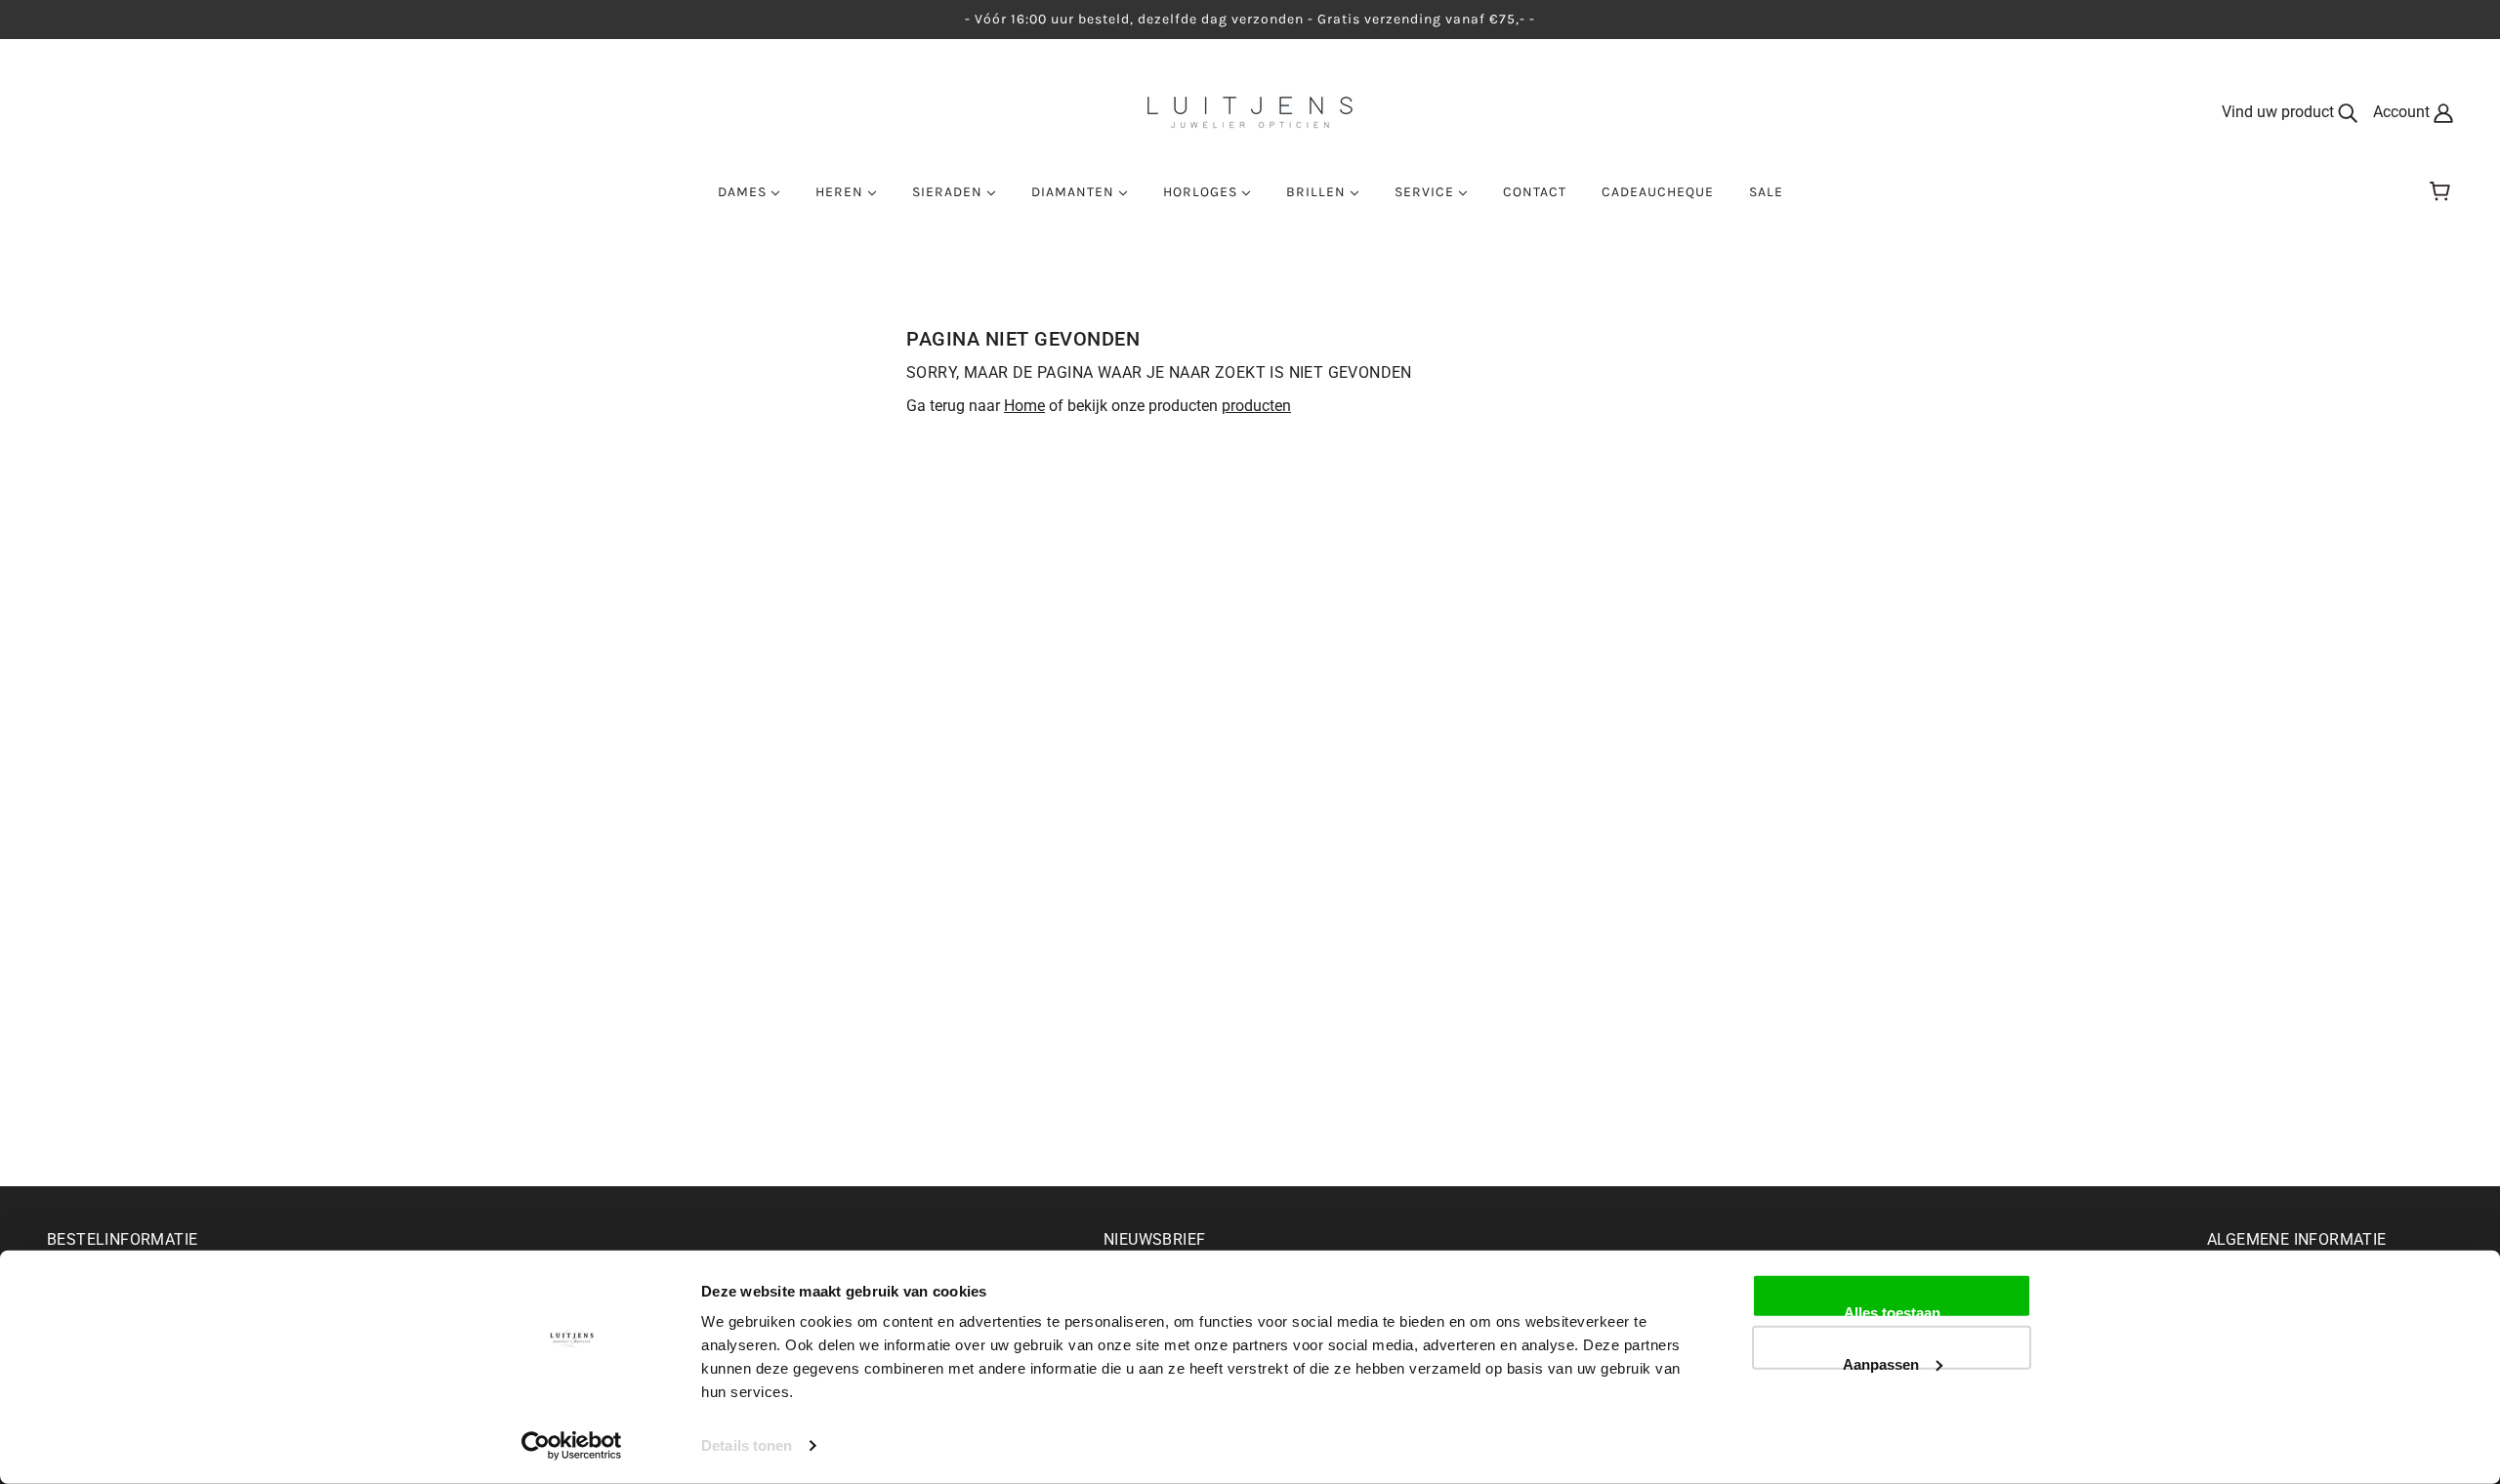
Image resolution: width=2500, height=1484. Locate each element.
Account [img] (2403, 112)
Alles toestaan (1892, 1311)
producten (1256, 406)
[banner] (1250, 111)
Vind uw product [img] (2280, 112)
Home (1024, 406)
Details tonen (747, 1445)
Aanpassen (1881, 1362)
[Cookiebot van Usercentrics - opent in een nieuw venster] (572, 1446)
